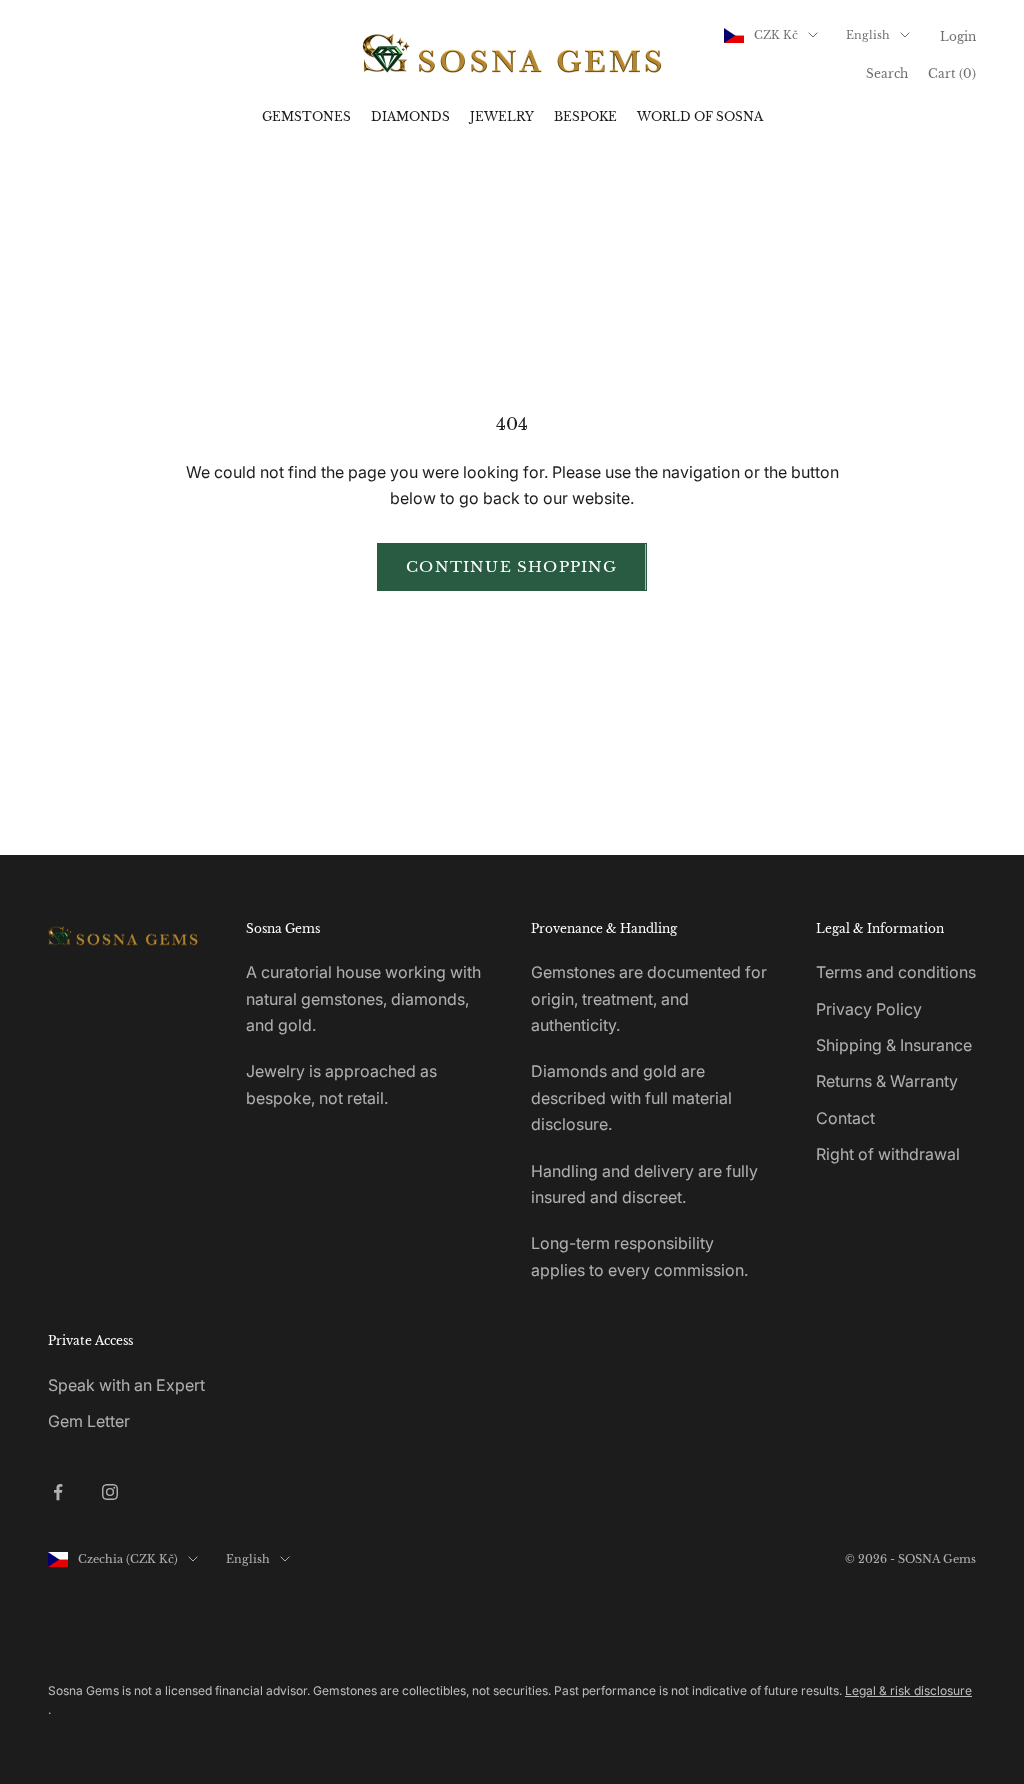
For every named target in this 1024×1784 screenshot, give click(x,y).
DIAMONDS (410, 116)
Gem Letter (89, 1421)
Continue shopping (511, 566)
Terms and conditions (896, 972)
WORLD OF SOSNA (700, 116)
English (868, 35)
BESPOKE (585, 116)
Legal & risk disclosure (908, 1690)
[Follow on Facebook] (58, 1492)
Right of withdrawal (888, 1154)
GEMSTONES (306, 116)
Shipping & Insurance (894, 1045)
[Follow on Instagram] (110, 1492)
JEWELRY (502, 116)
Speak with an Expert (126, 1385)
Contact (845, 1118)
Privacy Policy (869, 1009)
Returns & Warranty (887, 1081)
